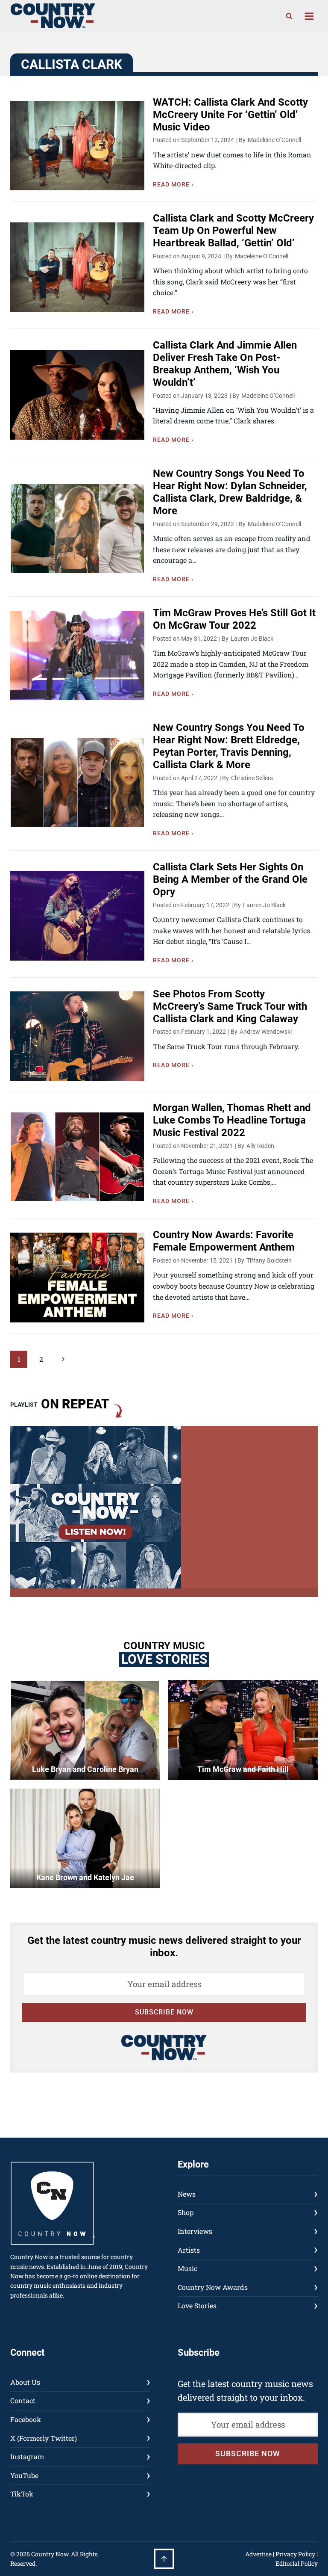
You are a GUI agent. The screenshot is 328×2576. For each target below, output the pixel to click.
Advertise (258, 2554)
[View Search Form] (289, 16)
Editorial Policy (297, 2563)
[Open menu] (309, 16)
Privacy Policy (295, 2554)
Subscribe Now (164, 2012)
